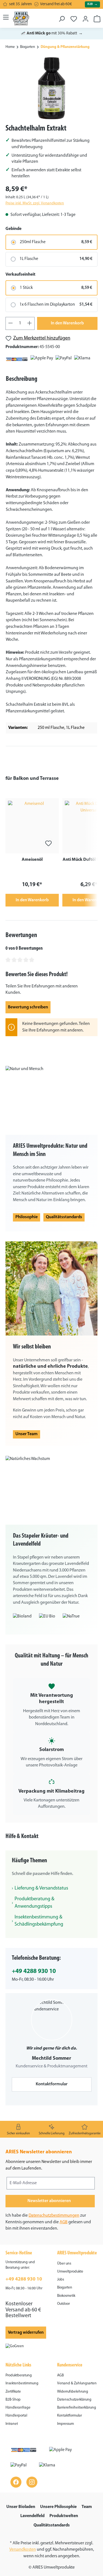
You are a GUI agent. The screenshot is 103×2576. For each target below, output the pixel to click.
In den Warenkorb (67, 323)
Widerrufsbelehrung (73, 2392)
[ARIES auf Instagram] (32, 2482)
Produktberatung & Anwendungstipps (34, 1903)
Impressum (66, 2424)
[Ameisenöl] (32, 826)
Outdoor (63, 2304)
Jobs (61, 2280)
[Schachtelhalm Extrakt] (51, 88)
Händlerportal (16, 2416)
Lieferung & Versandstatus (41, 1888)
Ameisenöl (32, 860)
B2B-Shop (13, 2400)
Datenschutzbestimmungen (54, 2216)
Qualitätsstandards (64, 1217)
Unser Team (27, 1434)
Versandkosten (23, 2550)
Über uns (64, 2264)
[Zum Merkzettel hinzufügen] (48, 843)
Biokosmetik (66, 2296)
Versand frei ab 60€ (56, 4)
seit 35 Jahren (20, 4)
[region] (51, 88)
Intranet (12, 2424)
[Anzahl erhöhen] (30, 323)
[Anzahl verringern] (10, 323)
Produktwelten (64, 2516)
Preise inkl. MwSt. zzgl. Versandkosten (35, 203)
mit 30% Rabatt (52, 33)
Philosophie (27, 1217)
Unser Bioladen (21, 2507)
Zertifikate (13, 2392)
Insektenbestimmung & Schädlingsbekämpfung (39, 1921)
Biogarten (65, 2288)
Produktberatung (19, 2375)
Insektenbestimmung (22, 2383)
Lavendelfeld (32, 2516)
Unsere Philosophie (58, 2507)
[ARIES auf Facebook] (16, 2482)
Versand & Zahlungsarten (77, 2383)
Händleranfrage (18, 2408)
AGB (64, 2222)
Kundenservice (70, 2365)
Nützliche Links (18, 2365)
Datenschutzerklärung (74, 2400)
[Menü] (6, 17)
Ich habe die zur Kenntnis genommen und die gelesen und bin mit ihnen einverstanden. (48, 2222)
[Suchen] (62, 17)
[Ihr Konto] (86, 17)
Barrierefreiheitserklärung (77, 2408)
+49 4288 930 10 (34, 1971)
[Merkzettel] (74, 17)
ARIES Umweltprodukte (77, 2253)
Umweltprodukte (70, 2272)
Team (87, 2507)
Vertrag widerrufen (26, 2333)
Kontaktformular (52, 2084)
